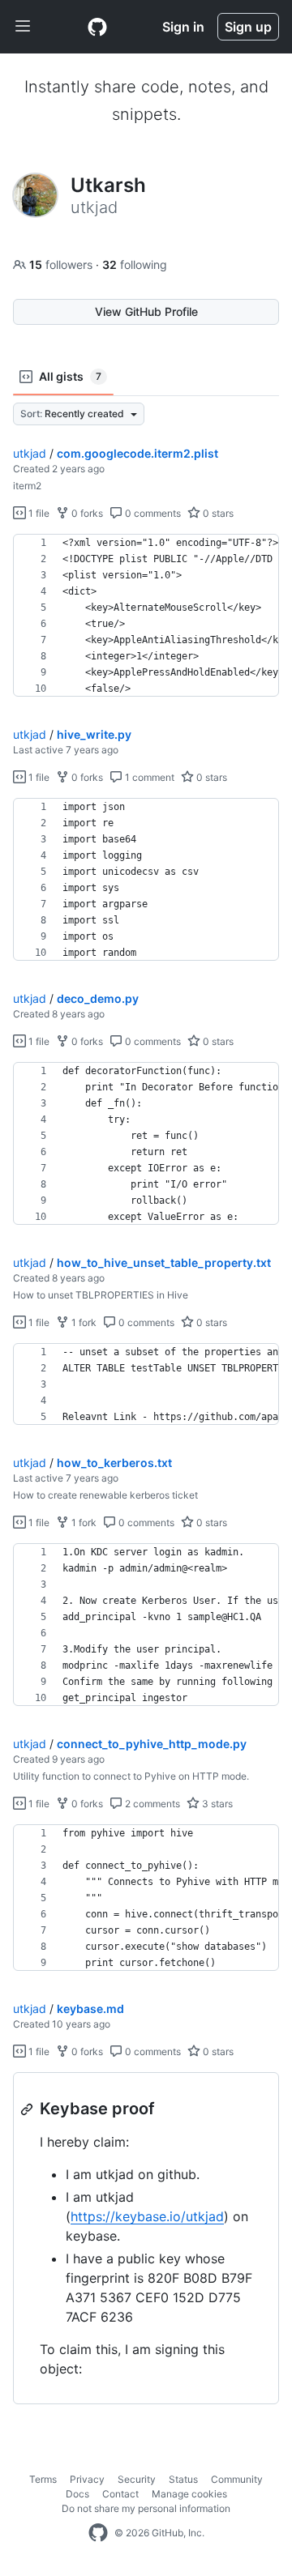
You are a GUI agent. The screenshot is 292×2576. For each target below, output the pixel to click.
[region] (146, 616)
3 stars (216, 1804)
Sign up (248, 27)
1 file (38, 513)
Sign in (183, 27)
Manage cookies (189, 2494)
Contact (120, 2494)
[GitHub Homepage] (98, 2533)
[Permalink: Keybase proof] (28, 2109)
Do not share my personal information (146, 2508)
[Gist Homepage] (97, 27)
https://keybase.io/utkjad (147, 2216)
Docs (77, 2494)
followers (62, 264)
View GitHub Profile (146, 311)
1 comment (148, 777)
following (135, 264)
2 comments (151, 1804)
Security (137, 2479)
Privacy (87, 2479)
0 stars (217, 513)
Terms (43, 2479)
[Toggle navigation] (23, 27)
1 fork (83, 1322)
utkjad (30, 453)
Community (237, 2479)
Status (183, 2479)
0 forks (86, 513)
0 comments (152, 513)
